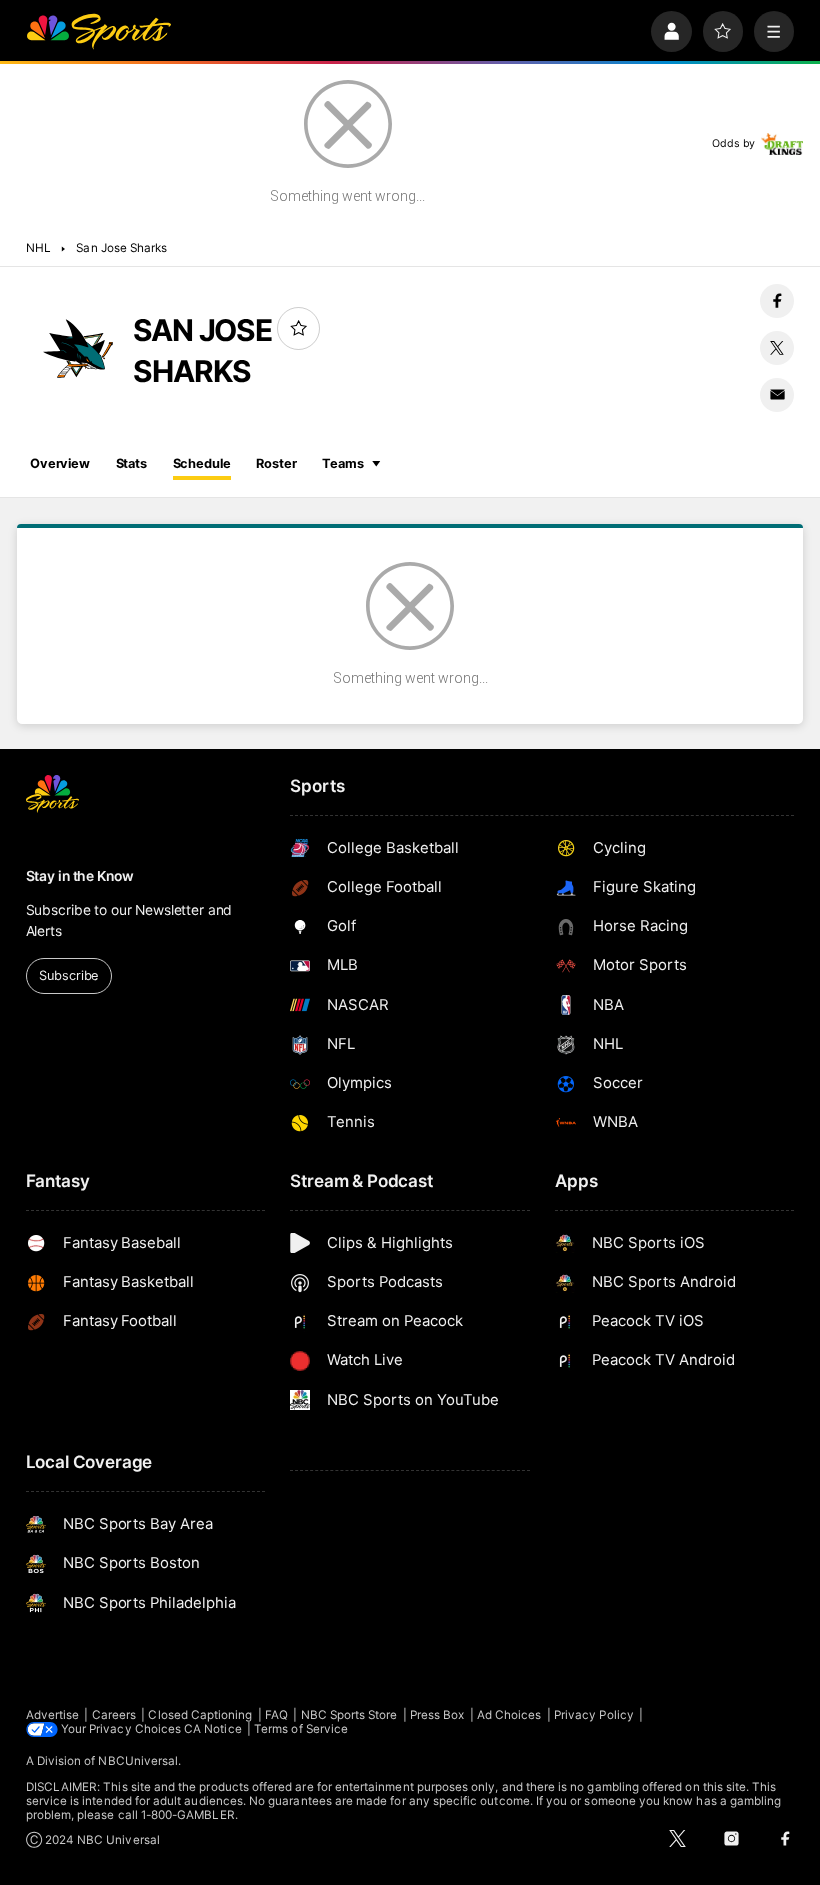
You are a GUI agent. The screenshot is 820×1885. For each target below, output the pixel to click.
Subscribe (68, 975)
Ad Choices (509, 1715)
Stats (131, 463)
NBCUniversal (138, 1761)
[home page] (98, 31)
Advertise (53, 1715)
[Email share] (777, 395)
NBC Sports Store (349, 1715)
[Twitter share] (777, 348)
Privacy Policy (594, 1715)
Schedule (202, 463)
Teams (342, 463)
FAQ (276, 1715)
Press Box (437, 1715)
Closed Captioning (200, 1715)
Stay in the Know (80, 876)
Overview (60, 463)
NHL (38, 248)
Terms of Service (301, 1729)
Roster (276, 463)
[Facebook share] (777, 301)
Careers (114, 1715)
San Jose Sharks (121, 248)
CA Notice (213, 1729)
